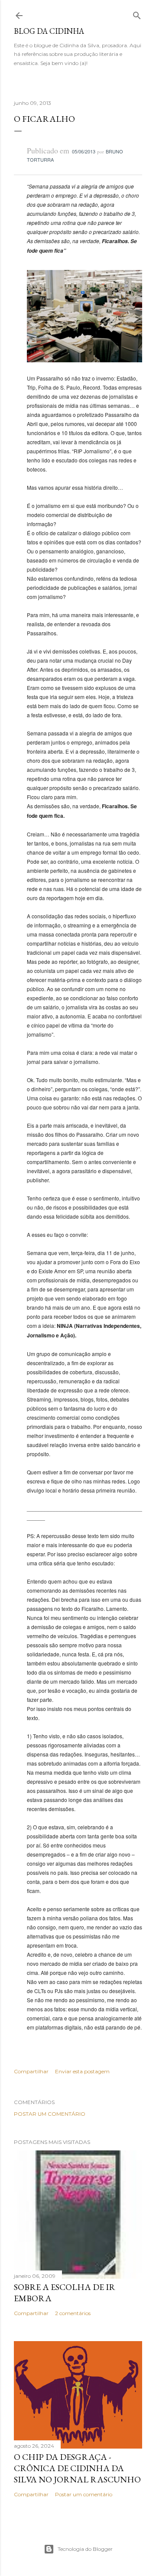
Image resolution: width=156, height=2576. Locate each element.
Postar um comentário (50, 2114)
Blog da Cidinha (49, 31)
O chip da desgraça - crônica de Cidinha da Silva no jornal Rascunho (77, 2468)
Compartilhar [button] (31, 2071)
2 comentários (73, 2313)
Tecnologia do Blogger (85, 2549)
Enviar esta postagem (82, 2071)
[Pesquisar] (137, 14)
